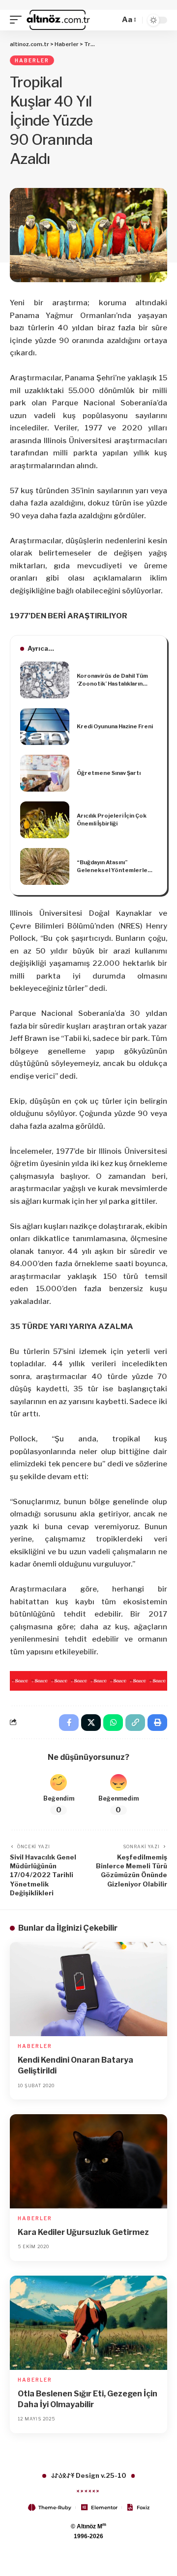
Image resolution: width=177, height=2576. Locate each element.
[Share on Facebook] (69, 1723)
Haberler (32, 60)
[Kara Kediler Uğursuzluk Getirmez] (88, 2161)
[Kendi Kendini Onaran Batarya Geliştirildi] (88, 1989)
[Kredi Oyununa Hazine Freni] (45, 727)
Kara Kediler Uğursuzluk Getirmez (83, 2232)
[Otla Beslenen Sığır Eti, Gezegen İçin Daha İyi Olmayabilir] (88, 2323)
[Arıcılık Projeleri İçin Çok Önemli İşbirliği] (45, 820)
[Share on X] (91, 1723)
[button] (18, 20)
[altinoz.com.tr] (58, 20)
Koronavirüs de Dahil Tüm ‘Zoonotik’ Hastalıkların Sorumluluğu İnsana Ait (112, 680)
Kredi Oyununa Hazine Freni (115, 726)
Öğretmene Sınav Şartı (109, 773)
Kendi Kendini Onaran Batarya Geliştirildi (75, 2065)
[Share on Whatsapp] (113, 1723)
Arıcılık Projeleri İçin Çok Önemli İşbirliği (112, 820)
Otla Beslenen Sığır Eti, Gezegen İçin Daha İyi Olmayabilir (88, 2399)
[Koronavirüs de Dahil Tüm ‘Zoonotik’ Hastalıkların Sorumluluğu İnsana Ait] (45, 680)
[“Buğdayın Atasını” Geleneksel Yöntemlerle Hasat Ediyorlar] (45, 866)
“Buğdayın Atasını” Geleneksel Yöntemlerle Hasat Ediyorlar (112, 867)
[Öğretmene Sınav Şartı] (45, 773)
